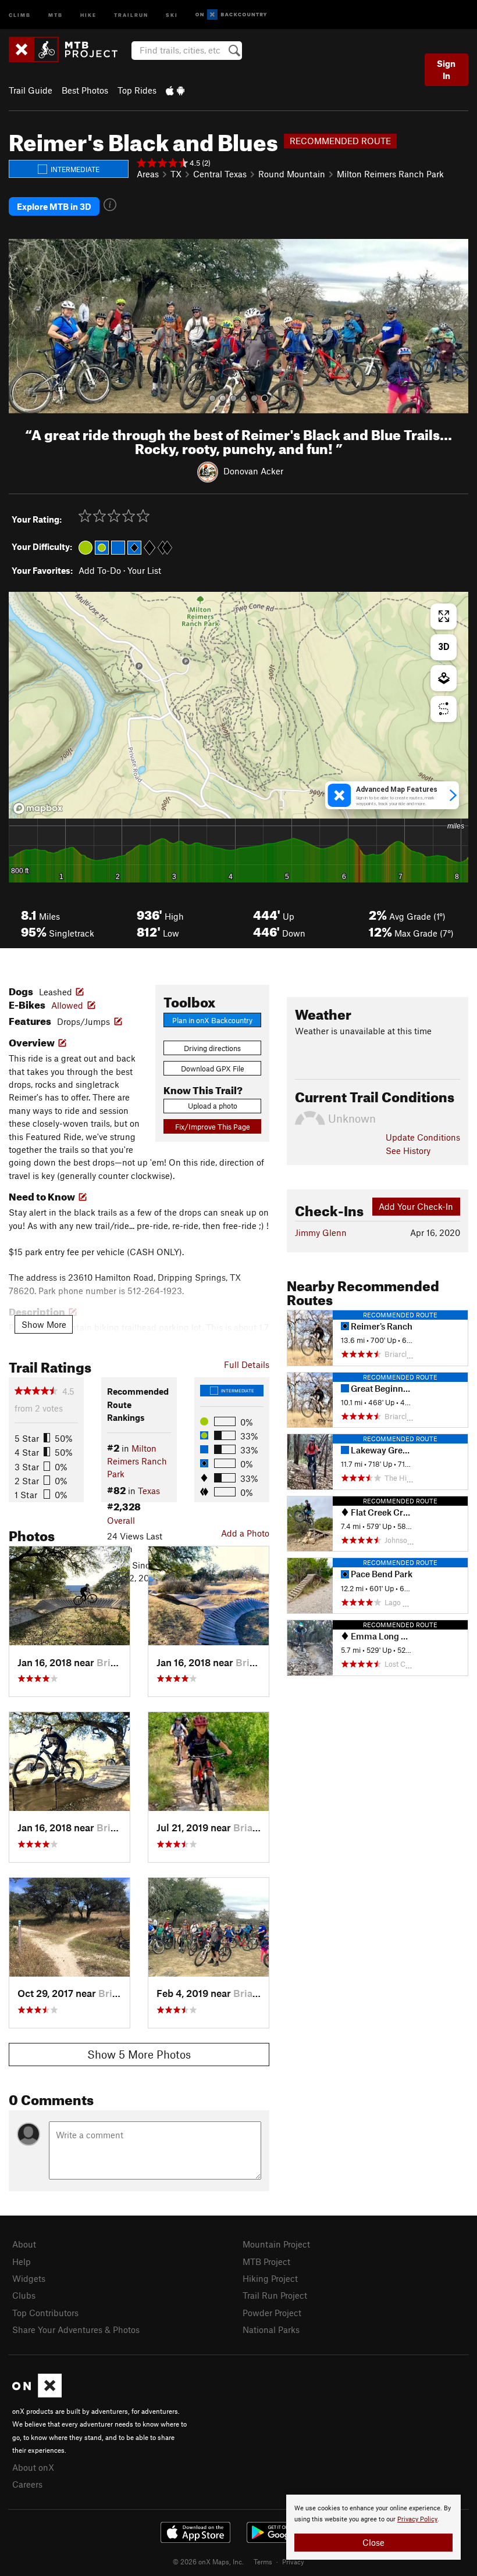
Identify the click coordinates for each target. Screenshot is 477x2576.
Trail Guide (31, 90)
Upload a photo (213, 1106)
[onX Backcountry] (231, 15)
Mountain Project (276, 2244)
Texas (149, 1491)
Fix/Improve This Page (213, 1127)
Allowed (67, 1005)
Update (423, 1137)
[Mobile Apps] (175, 90)
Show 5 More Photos (139, 2054)
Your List (144, 570)
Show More (44, 1324)
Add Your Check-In (416, 1206)
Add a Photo (245, 1533)
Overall (121, 1520)
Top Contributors (45, 2313)
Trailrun (131, 14)
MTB (56, 14)
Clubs (24, 2295)
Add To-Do (100, 570)
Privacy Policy (417, 2519)
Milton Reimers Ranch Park (390, 174)
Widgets (29, 2278)
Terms (263, 2561)
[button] (20, 326)
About (24, 2244)
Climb (20, 14)
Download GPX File (213, 1069)
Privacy (293, 2561)
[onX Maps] (37, 2394)
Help (22, 2261)
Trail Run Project (275, 2295)
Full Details (247, 1364)
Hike (88, 14)
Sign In (446, 69)
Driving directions (212, 1048)
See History (408, 1151)
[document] (373, 2527)
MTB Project (266, 2261)
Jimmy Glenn (321, 1232)
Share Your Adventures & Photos (76, 2330)
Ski (172, 14)
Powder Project (272, 2313)
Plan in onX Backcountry (212, 1020)
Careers (27, 2484)
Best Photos (85, 90)
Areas (148, 174)
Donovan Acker (253, 471)
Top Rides (137, 90)
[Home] (69, 49)
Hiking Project (270, 2278)
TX (176, 174)
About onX (33, 2467)
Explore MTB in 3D (54, 206)
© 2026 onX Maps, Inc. (208, 2561)
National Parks (271, 2330)
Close (373, 2542)
